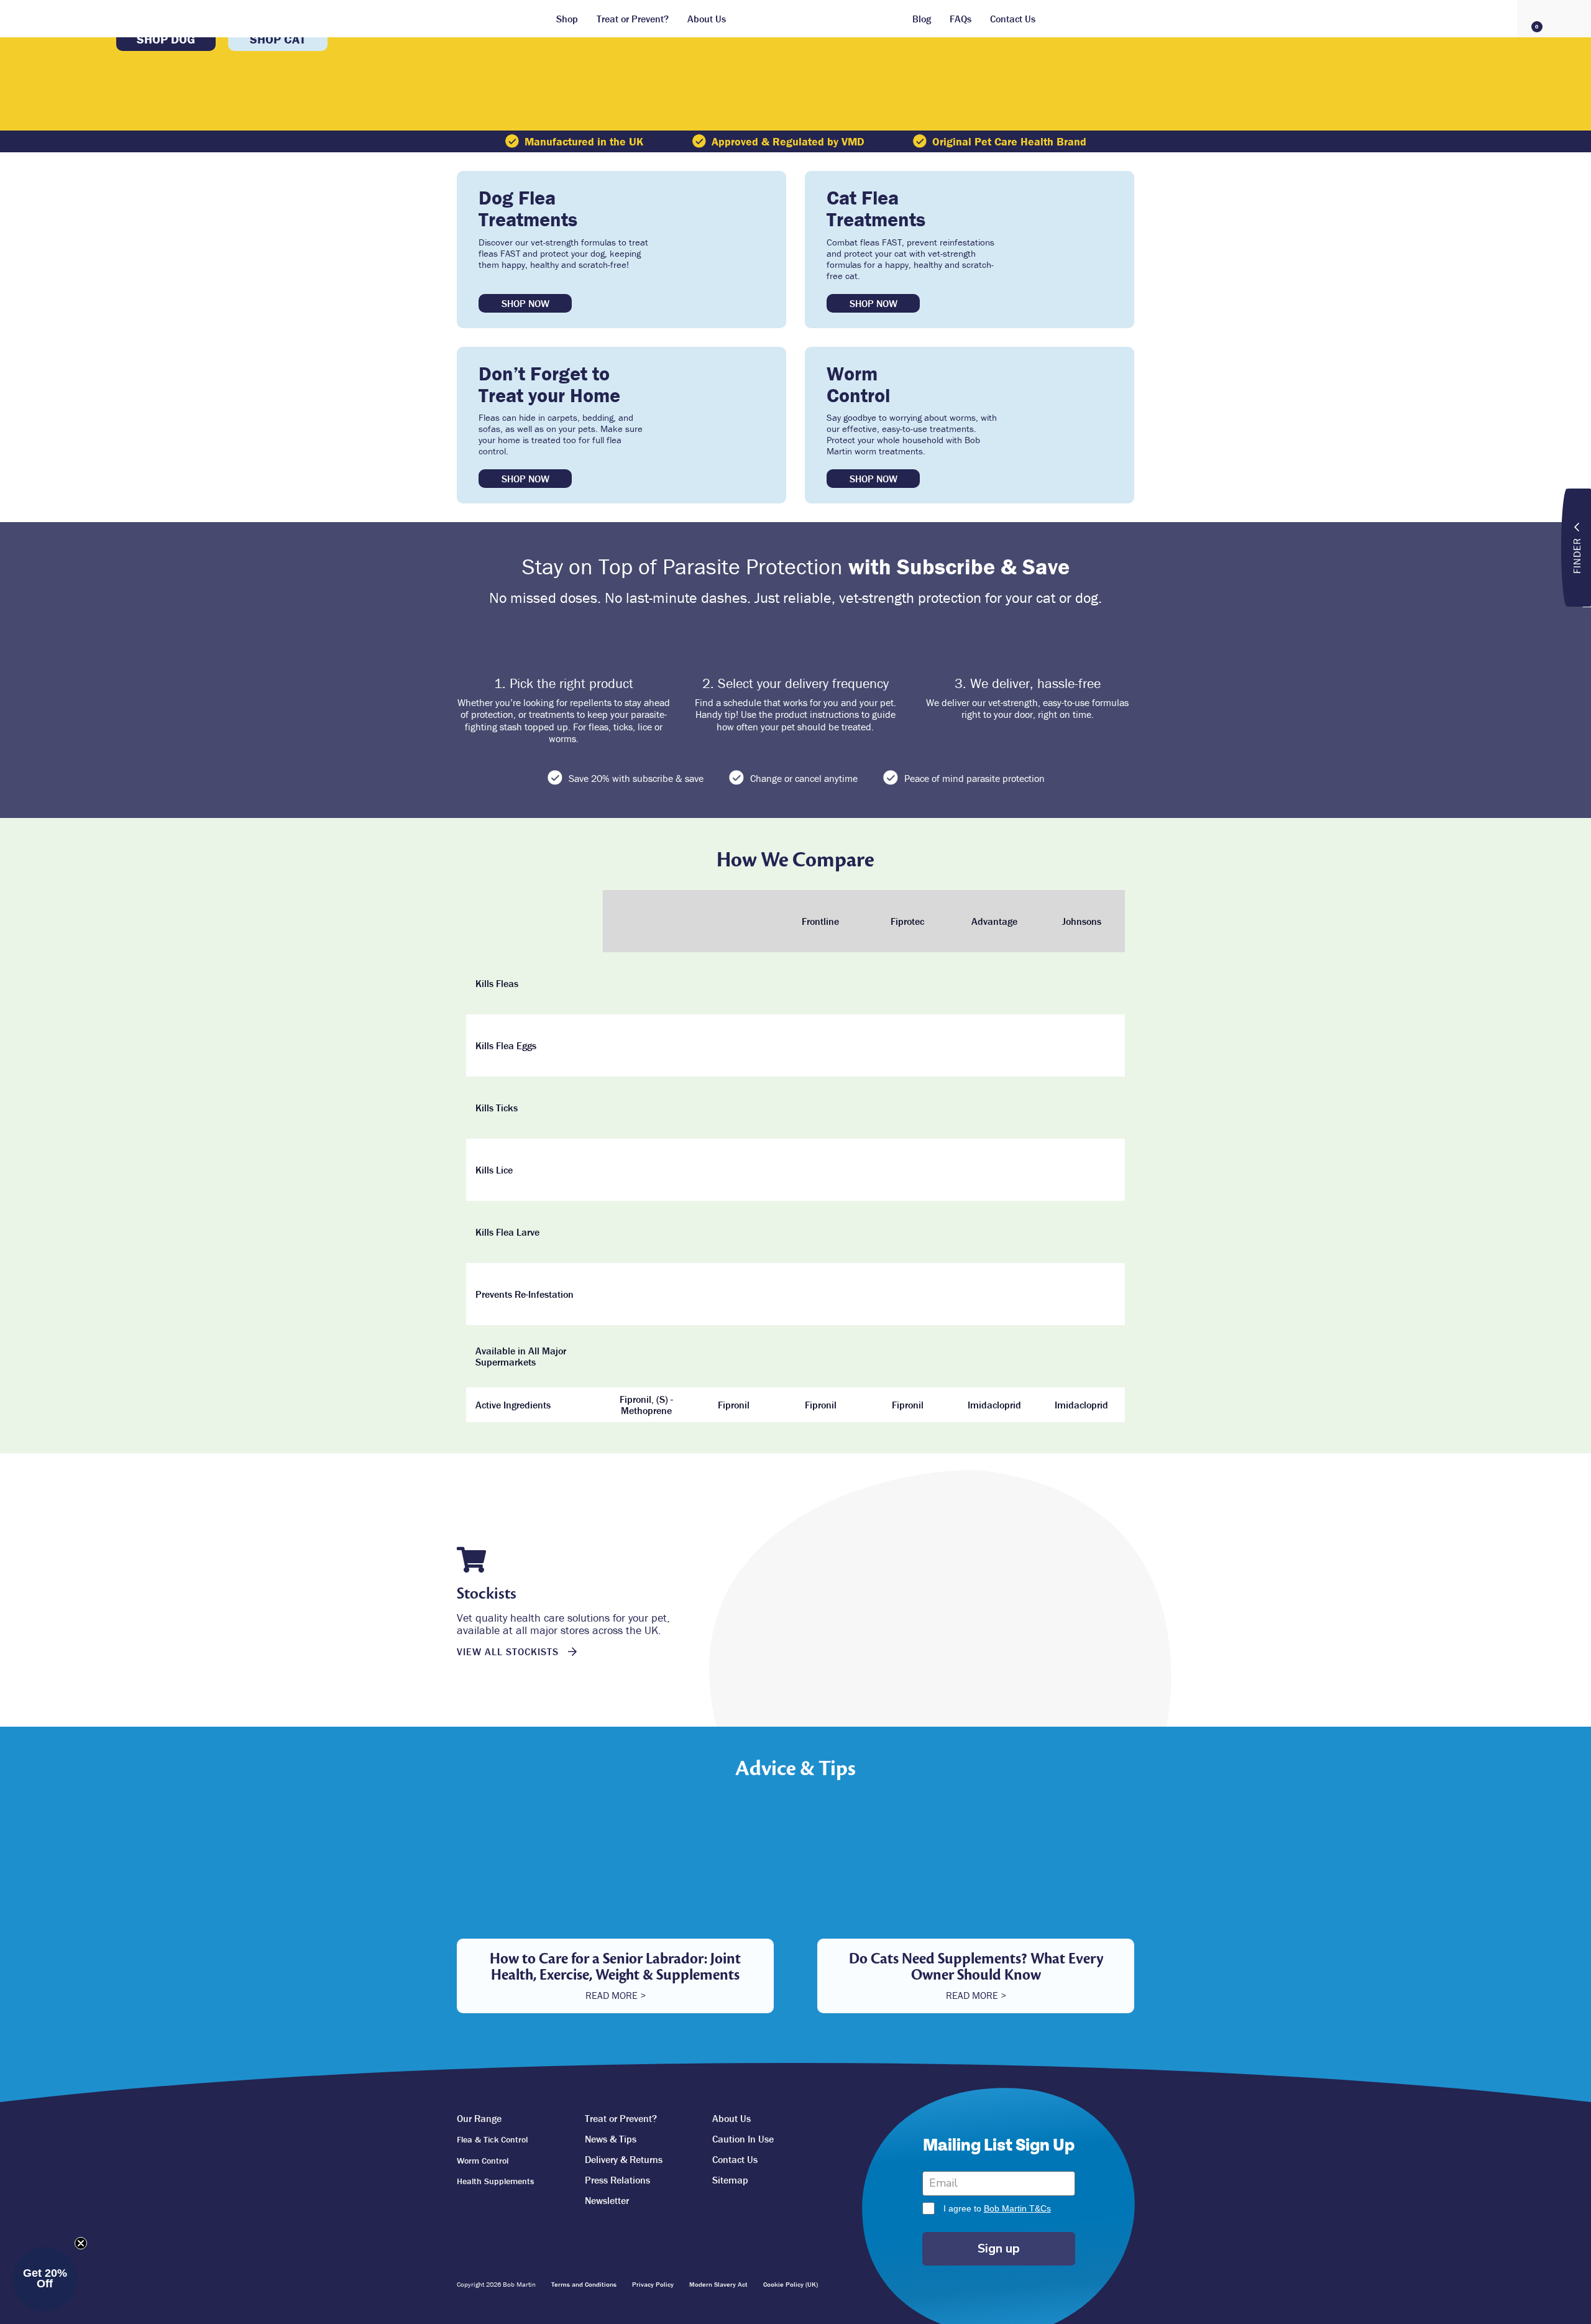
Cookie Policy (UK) (791, 2284)
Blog (922, 19)
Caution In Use (743, 2139)
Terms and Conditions (584, 2284)
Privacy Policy (653, 2284)
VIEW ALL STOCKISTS (509, 1651)
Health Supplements (495, 2181)
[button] (45, 2279)
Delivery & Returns (624, 2159)
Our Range (479, 2118)
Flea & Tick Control (492, 2139)
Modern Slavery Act (718, 2284)
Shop (567, 19)
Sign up (999, 2248)
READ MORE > (616, 1995)
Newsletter (607, 2200)
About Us (707, 19)
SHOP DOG (166, 39)
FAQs (961, 19)
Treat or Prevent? (633, 19)
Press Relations (617, 2180)
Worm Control (483, 2161)
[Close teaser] (81, 2243)
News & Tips (611, 2139)
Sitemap (730, 2180)
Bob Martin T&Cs (1017, 2208)
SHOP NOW (525, 303)
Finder (1577, 555)
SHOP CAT (278, 39)
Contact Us (1013, 19)
